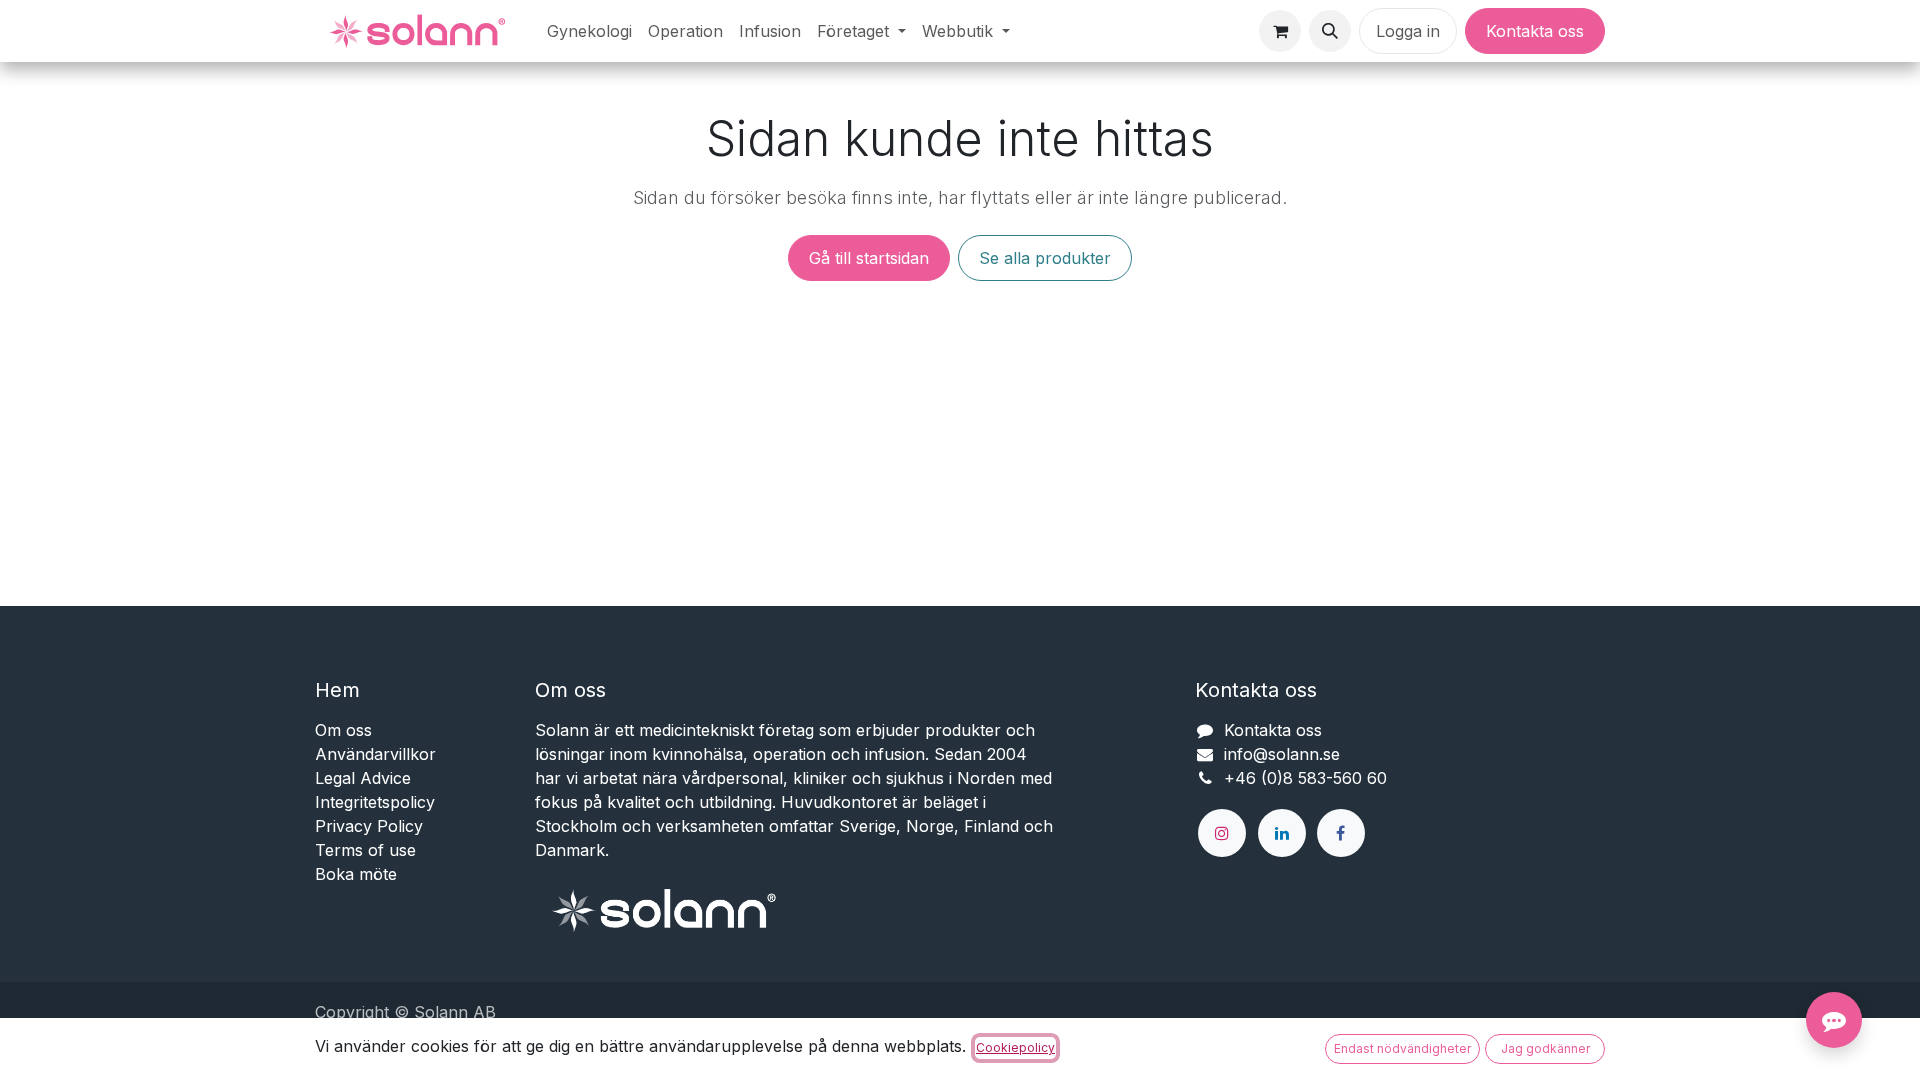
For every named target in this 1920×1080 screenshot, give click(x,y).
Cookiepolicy (1015, 1047)
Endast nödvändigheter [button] (1402, 1048)
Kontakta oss (1535, 31)
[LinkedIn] (1282, 833)
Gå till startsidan (869, 258)
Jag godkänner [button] (1545, 1048)
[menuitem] (589, 31)
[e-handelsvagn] (1280, 31)
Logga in (1408, 31)
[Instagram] (1222, 833)
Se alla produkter (1045, 258)
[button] (1330, 31)
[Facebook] (1341, 833)
